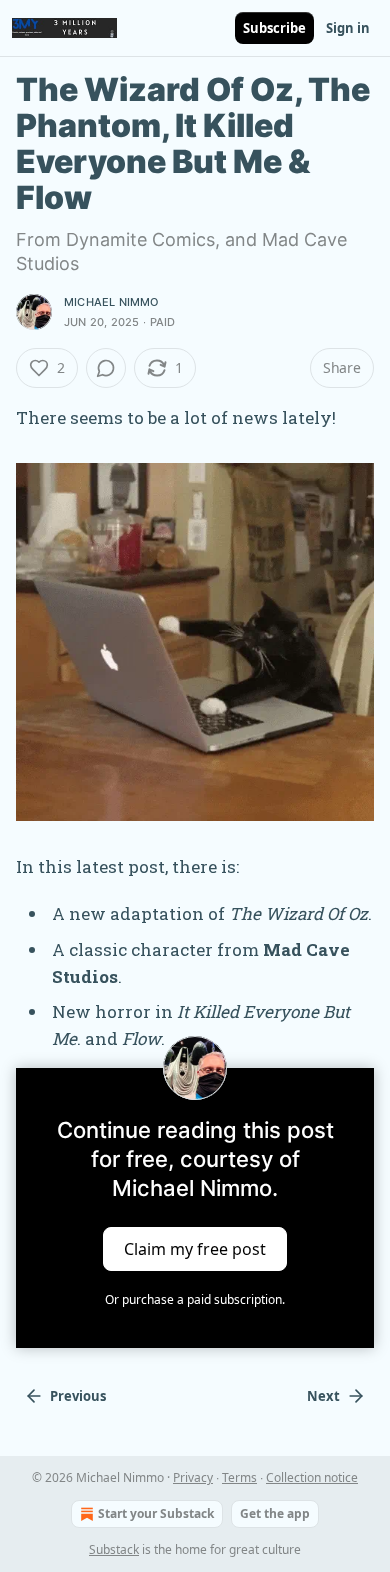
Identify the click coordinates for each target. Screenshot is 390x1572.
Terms (239, 1477)
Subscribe (274, 28)
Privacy (193, 1477)
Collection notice (312, 1477)
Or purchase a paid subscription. (195, 1299)
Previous (78, 1396)
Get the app (275, 1513)
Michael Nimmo (111, 302)
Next (323, 1396)
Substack (114, 1549)
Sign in (348, 28)
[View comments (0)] (106, 368)
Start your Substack (156, 1513)
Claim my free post (195, 1249)
